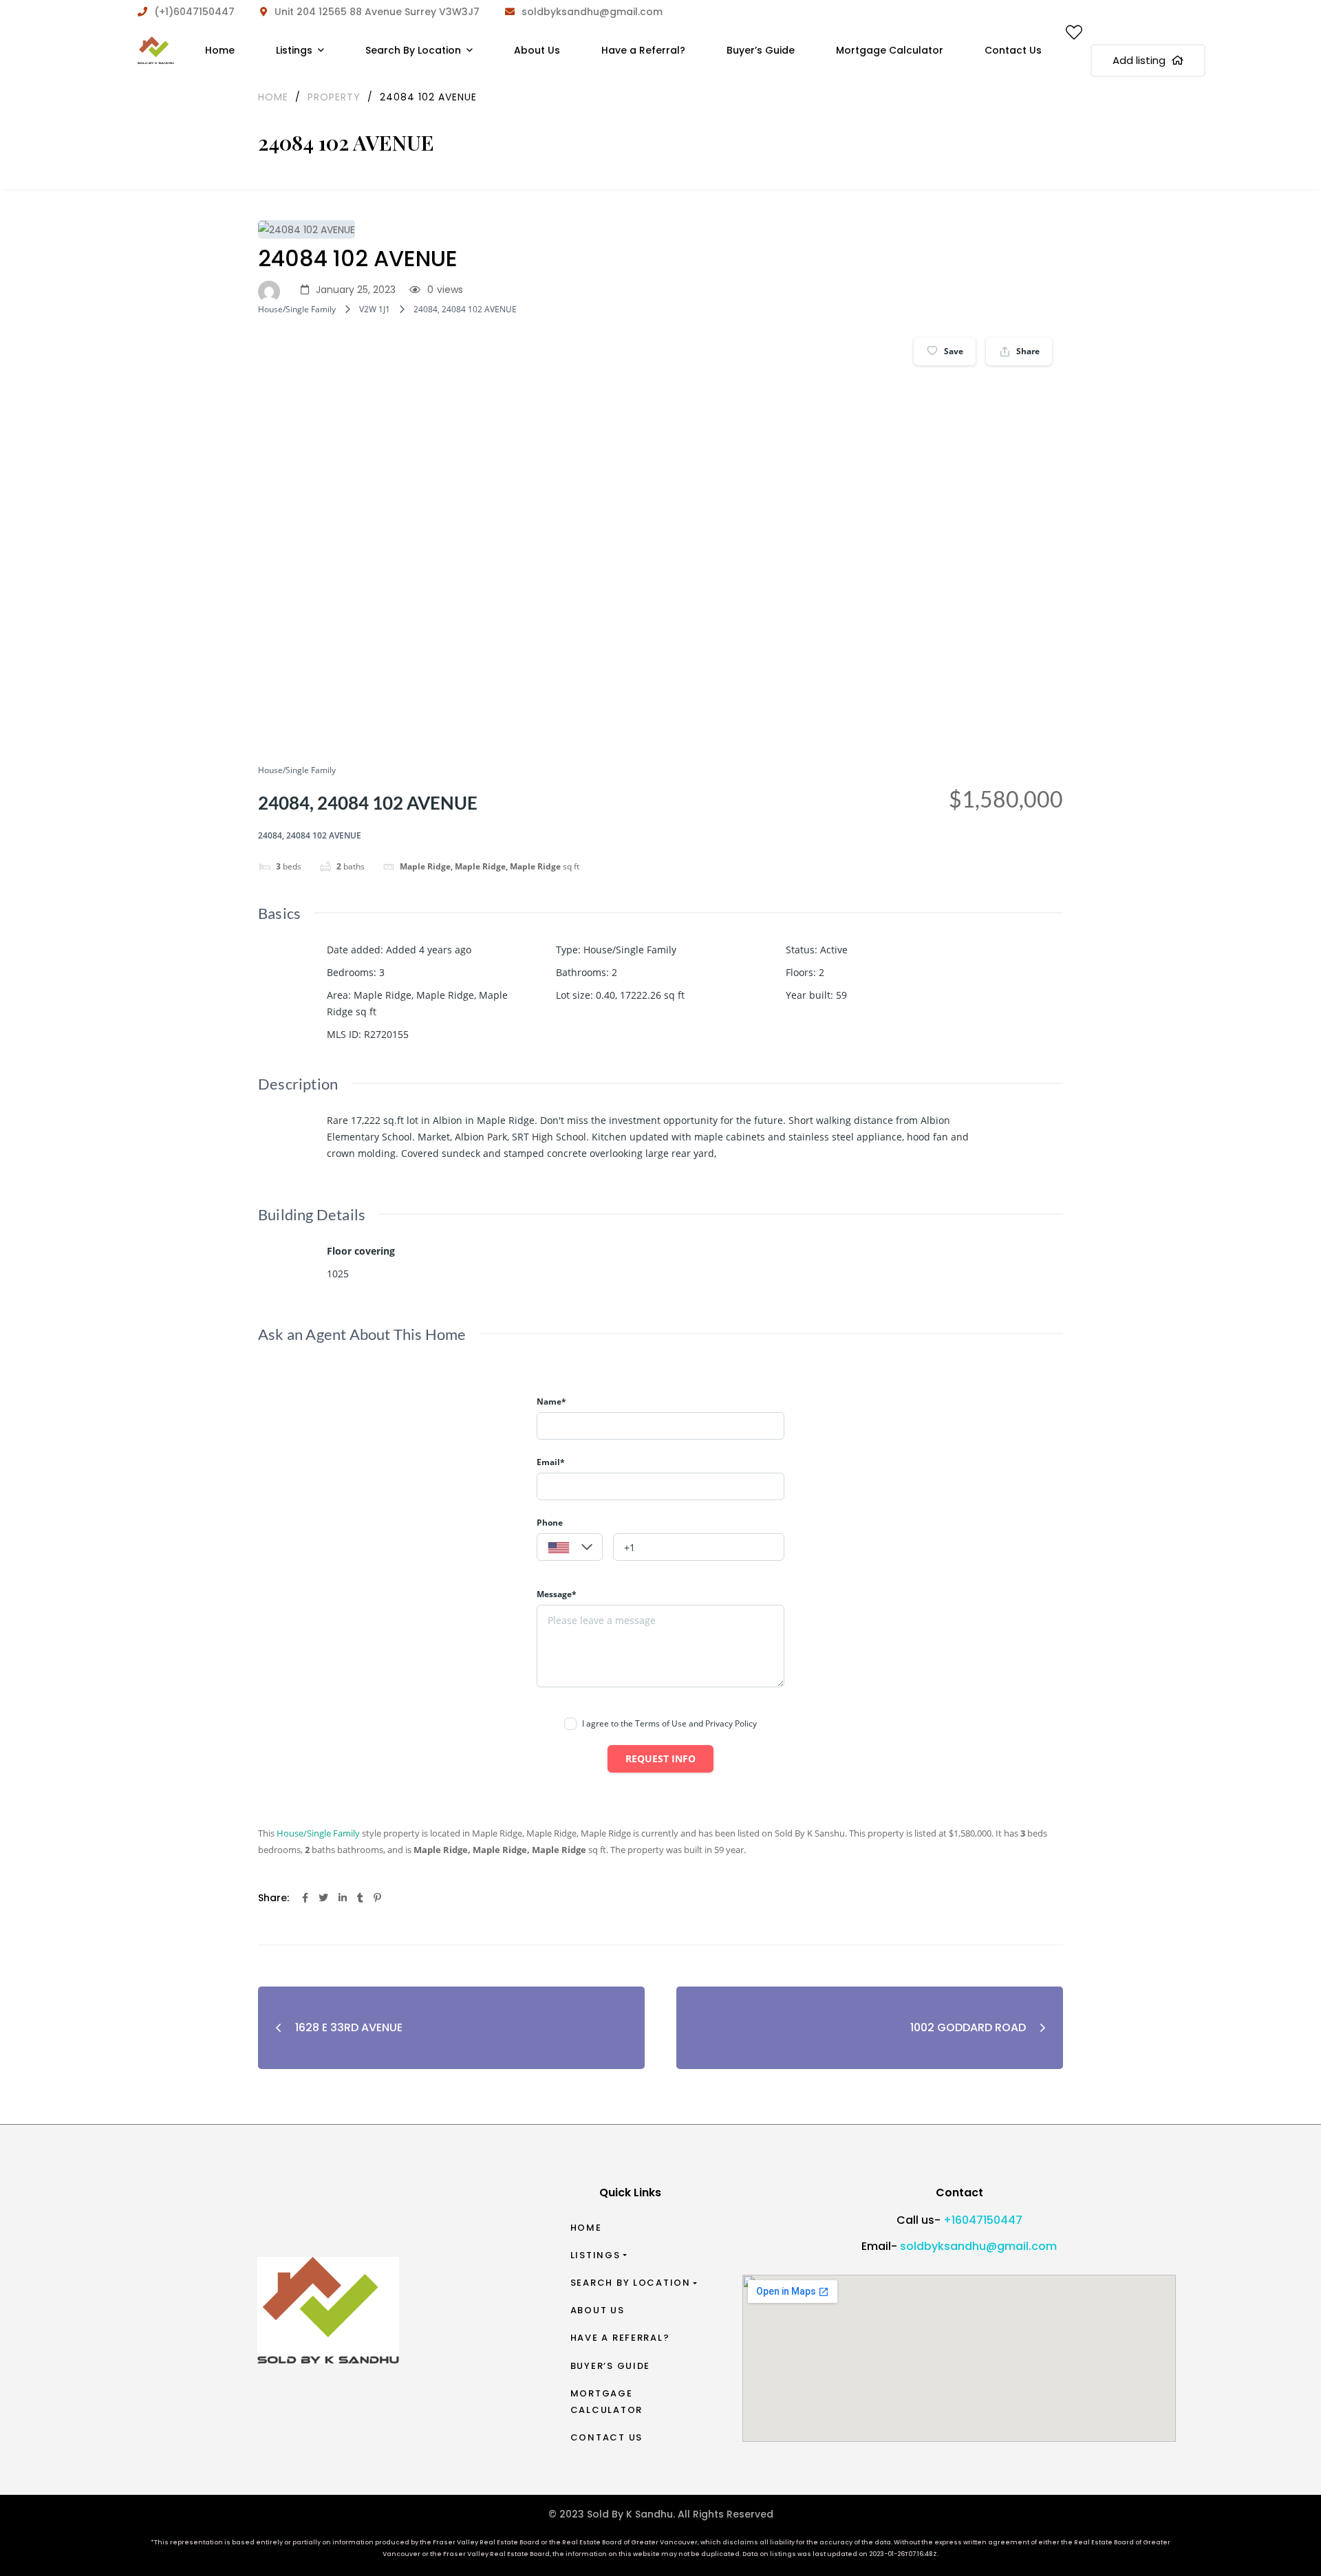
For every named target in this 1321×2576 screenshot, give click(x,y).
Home (586, 2228)
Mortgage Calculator (606, 2402)
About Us (598, 2310)
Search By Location (631, 2283)
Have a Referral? (620, 2338)
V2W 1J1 (375, 309)
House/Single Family (297, 309)
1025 (338, 1274)
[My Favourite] (1074, 35)
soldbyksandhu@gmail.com (978, 2246)
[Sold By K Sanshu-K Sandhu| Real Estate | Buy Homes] (156, 50)
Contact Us (606, 2437)
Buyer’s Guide (611, 2366)
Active (834, 950)
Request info (660, 1758)
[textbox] (570, 1548)
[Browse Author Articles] (272, 290)
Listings (595, 2255)
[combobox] (570, 1547)
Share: (273, 1898)
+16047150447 (983, 2220)
